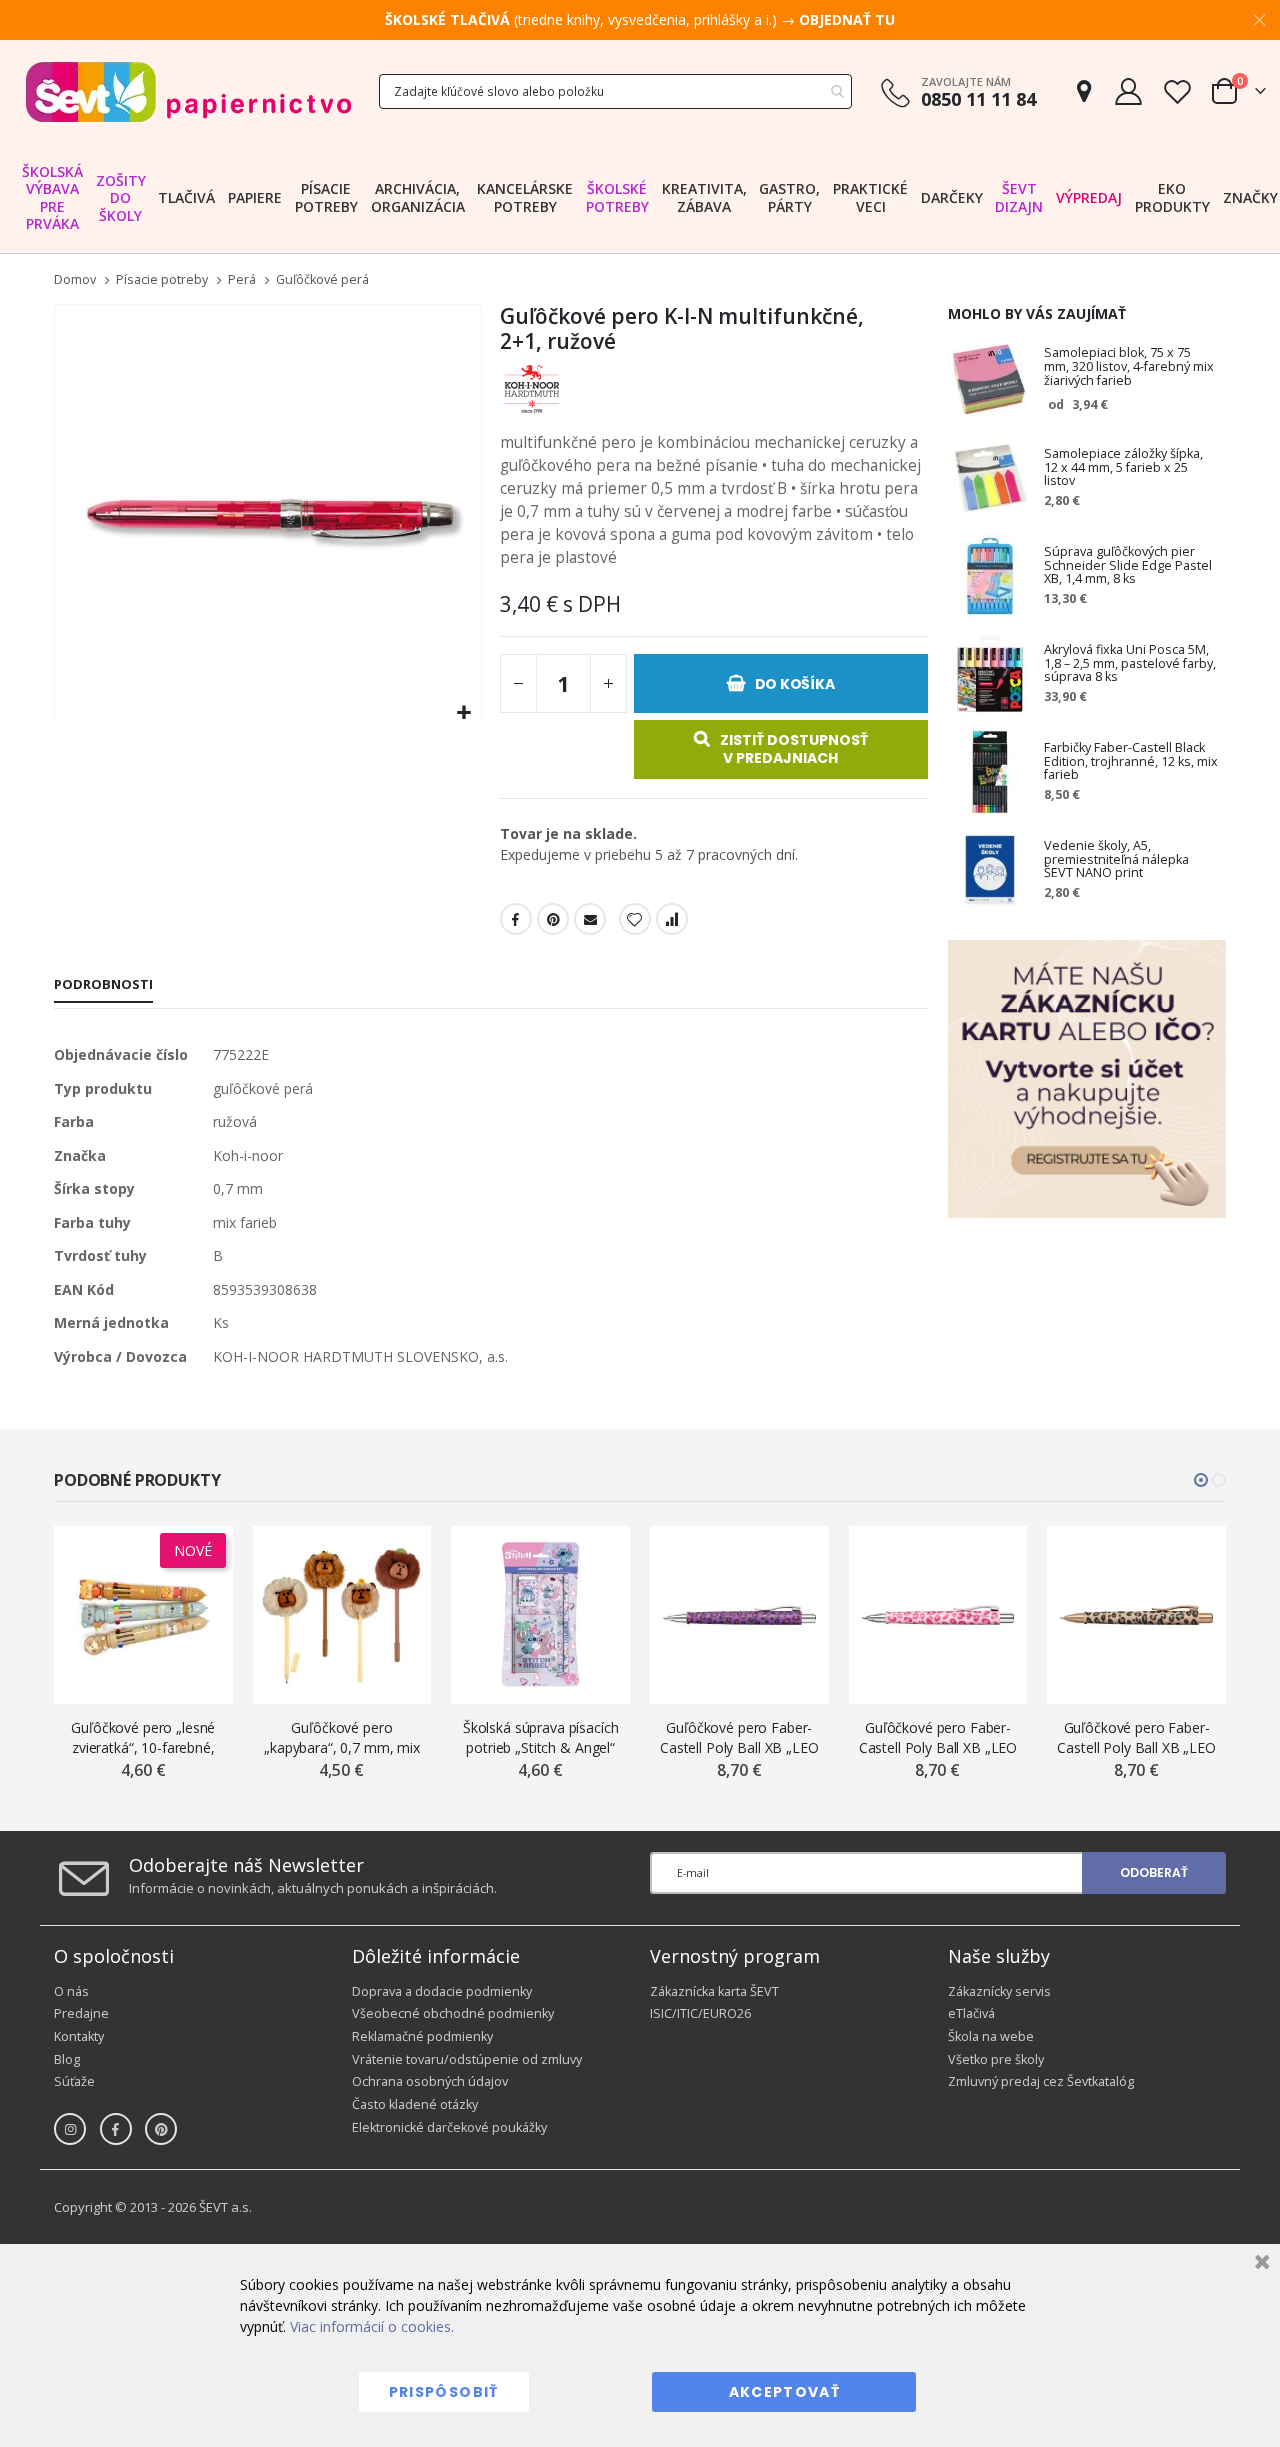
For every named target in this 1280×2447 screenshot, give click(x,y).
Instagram (70, 2129)
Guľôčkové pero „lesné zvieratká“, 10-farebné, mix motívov (143, 1737)
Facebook (516, 919)
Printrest (553, 919)
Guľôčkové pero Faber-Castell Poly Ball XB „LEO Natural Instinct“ (1136, 1737)
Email (590, 919)
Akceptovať (785, 2392)
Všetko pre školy (996, 2059)
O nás (71, 1991)
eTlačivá (971, 2013)
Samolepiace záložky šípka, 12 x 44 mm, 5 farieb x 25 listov (1123, 468)
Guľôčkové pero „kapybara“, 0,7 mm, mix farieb (342, 1737)
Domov (75, 279)
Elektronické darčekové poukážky (449, 2127)
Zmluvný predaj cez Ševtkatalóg (1041, 2081)
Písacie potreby (162, 280)
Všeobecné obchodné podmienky (453, 2013)
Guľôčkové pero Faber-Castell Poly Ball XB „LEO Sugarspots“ (938, 1737)
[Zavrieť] (1259, 2264)
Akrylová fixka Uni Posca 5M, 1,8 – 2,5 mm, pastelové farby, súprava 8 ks (1130, 664)
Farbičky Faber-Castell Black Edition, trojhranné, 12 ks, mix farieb (1131, 762)
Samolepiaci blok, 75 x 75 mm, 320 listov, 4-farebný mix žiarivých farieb (1129, 367)
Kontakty (79, 2036)
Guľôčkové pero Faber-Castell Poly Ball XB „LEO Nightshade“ (739, 1737)
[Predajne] (1084, 91)
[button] (463, 713)
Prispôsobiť (444, 2392)
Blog (67, 2059)
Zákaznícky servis (999, 1991)
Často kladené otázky (415, 2104)
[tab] (103, 986)
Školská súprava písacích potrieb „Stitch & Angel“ (541, 1737)
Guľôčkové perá (322, 280)
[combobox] (615, 91)
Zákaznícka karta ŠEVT (714, 1991)
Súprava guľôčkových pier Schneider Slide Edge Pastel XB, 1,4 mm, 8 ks (1128, 566)
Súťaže (74, 2081)
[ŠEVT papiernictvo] (188, 91)
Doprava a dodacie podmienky (442, 1991)
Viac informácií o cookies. (372, 2326)
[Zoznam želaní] (1177, 91)
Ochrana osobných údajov (430, 2081)
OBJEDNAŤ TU (847, 19)
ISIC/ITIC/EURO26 (700, 2013)
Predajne (81, 2013)
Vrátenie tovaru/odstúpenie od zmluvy (467, 2059)
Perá (242, 280)
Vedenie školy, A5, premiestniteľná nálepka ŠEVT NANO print (1116, 860)
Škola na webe (991, 2036)
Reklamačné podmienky (422, 2036)
